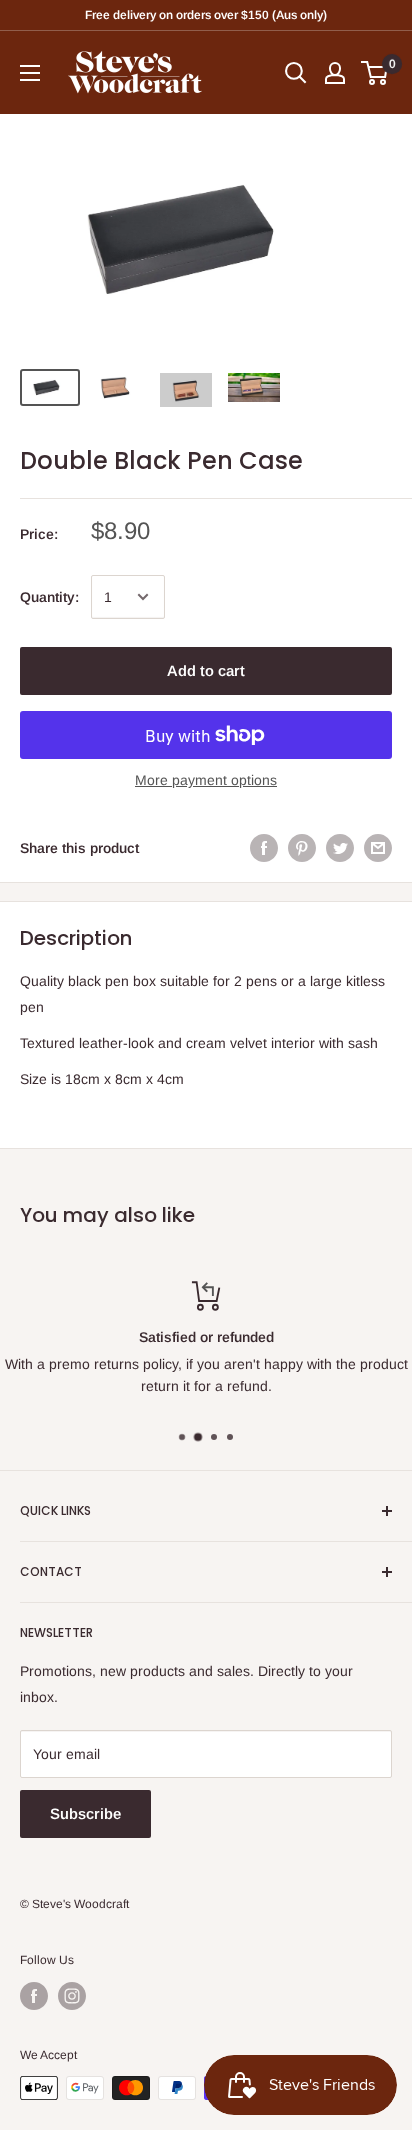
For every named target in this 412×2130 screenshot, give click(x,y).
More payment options (206, 780)
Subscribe (85, 1813)
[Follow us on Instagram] (72, 1996)
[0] (375, 73)
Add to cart (206, 670)
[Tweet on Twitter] (340, 848)
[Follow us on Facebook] (34, 1996)
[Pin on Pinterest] (302, 848)
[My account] (335, 73)
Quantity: (49, 597)
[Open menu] (30, 73)
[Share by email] (378, 848)
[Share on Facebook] (264, 848)
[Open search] (296, 73)
